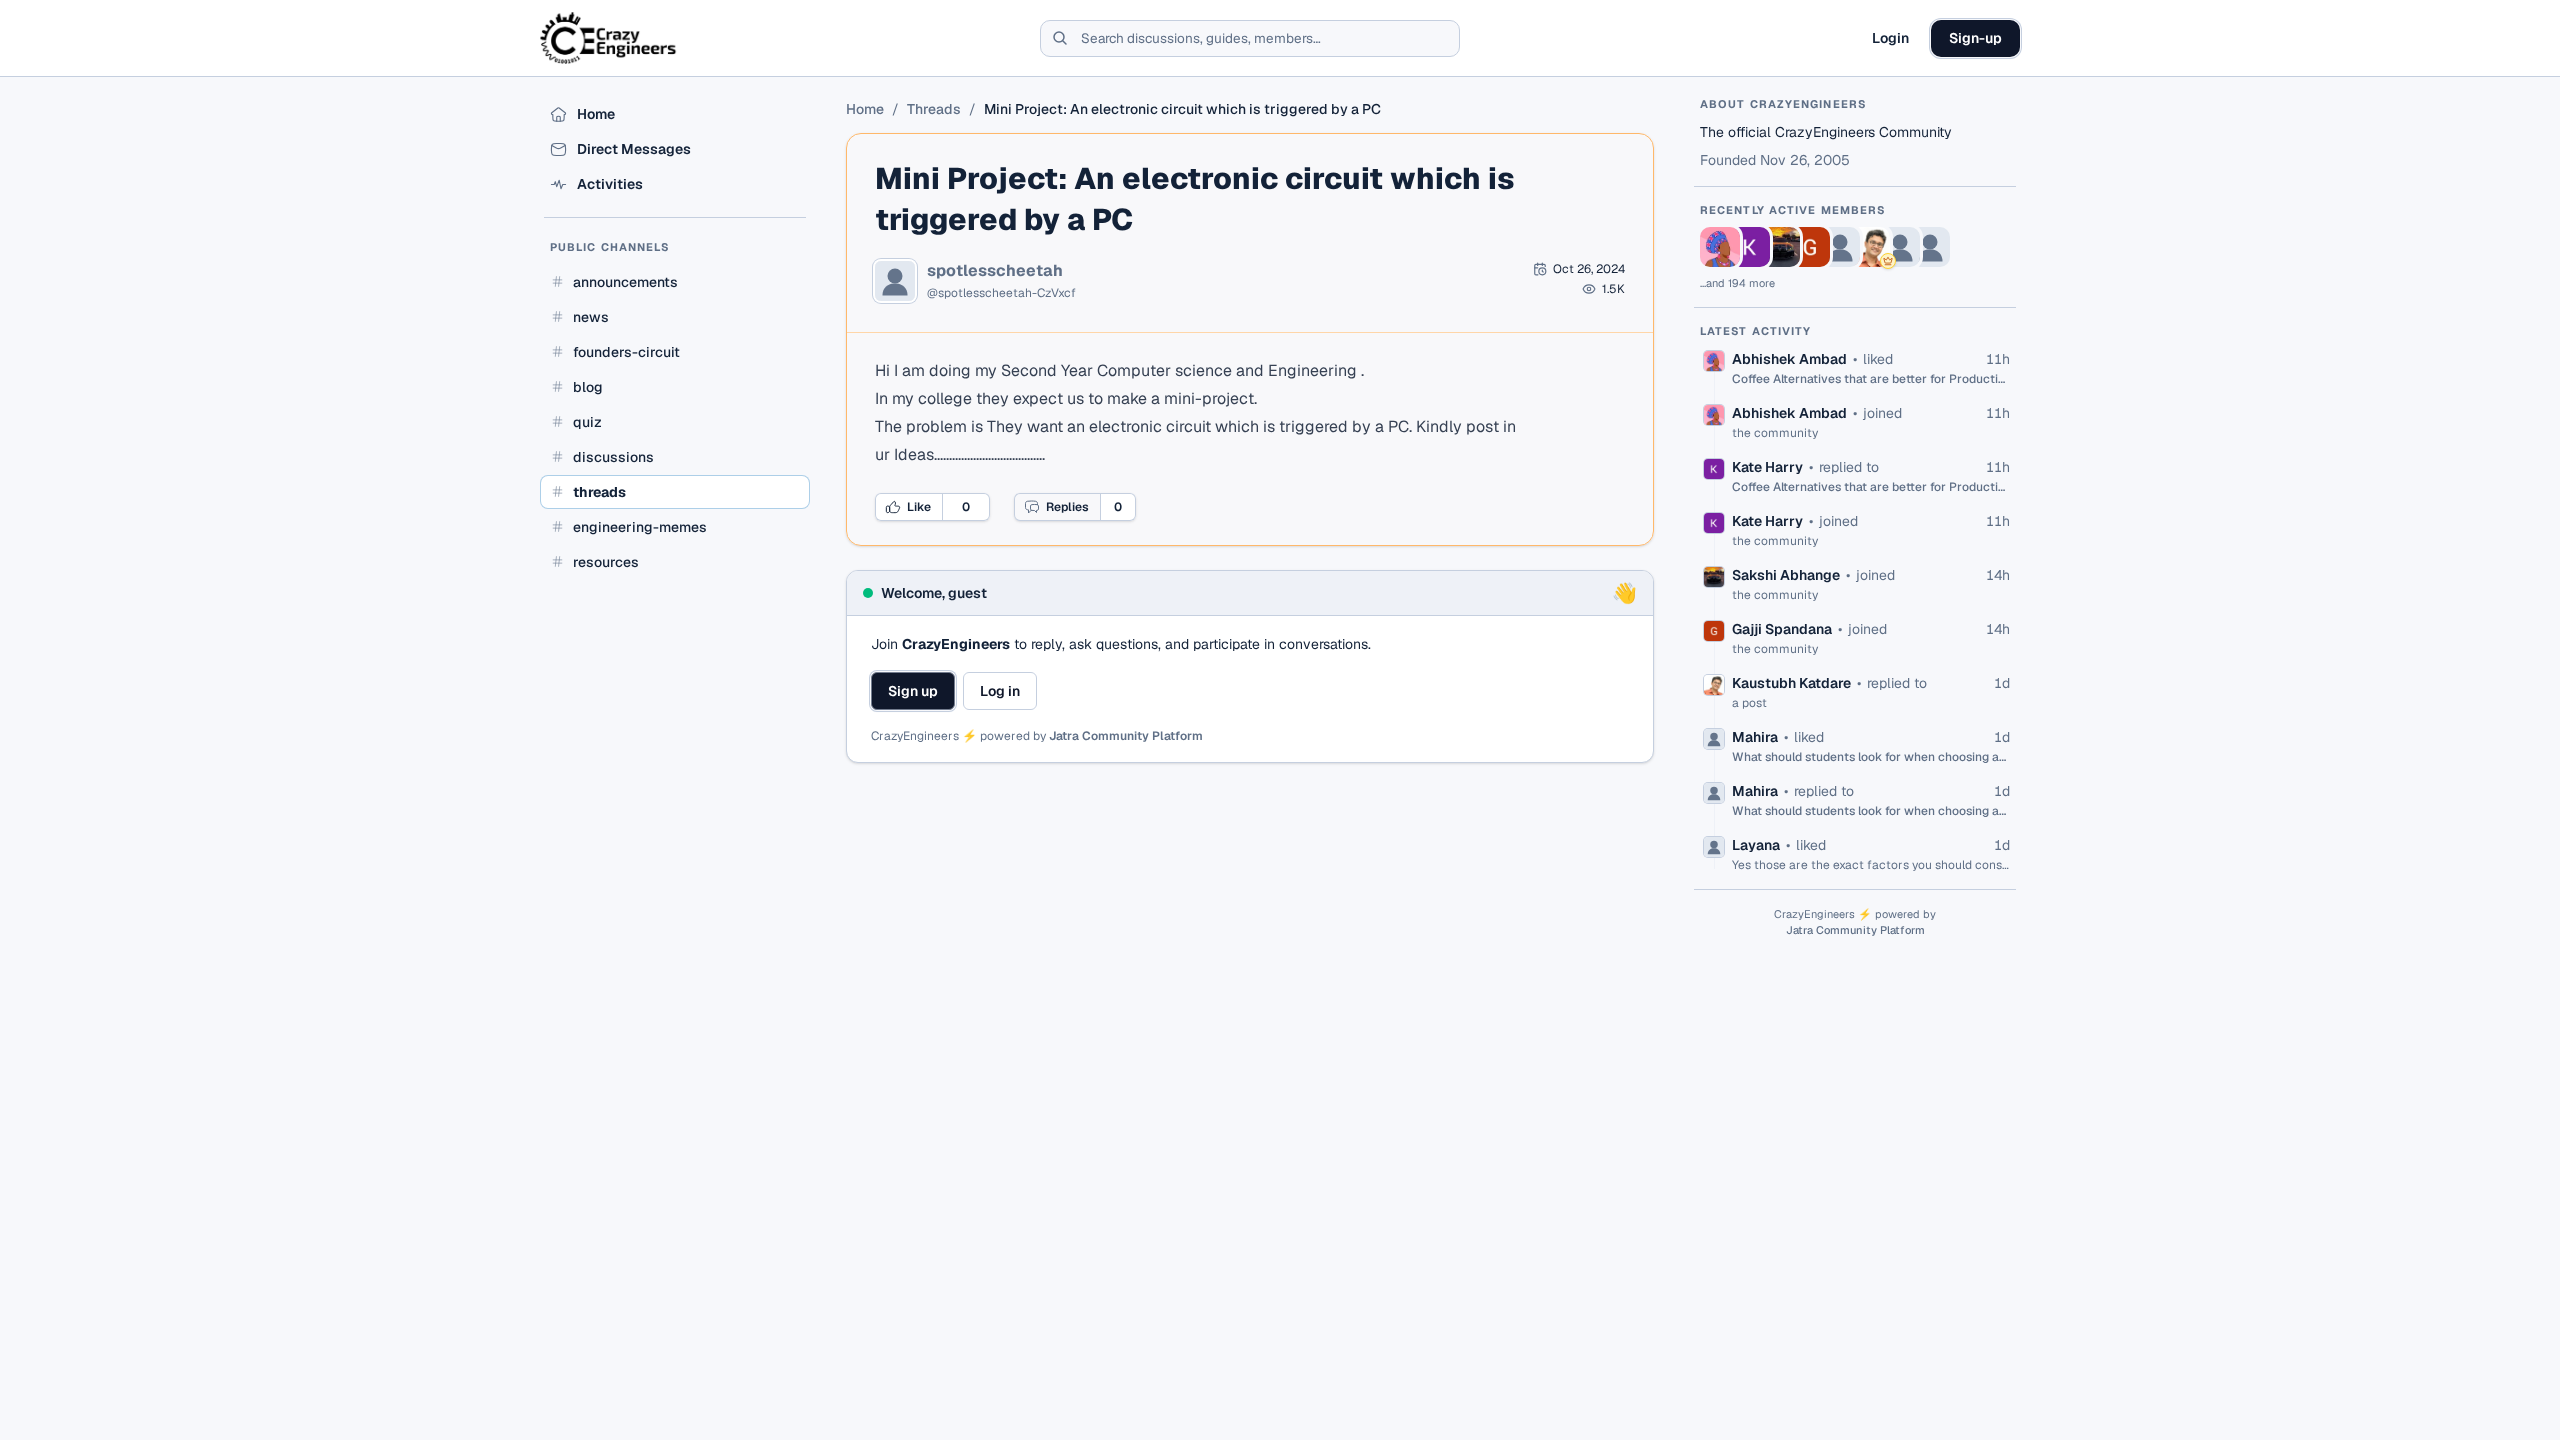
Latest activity (1756, 331)
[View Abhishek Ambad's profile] (1720, 247)
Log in (1000, 691)
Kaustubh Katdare (1791, 683)
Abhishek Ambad (1789, 359)
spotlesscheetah (995, 271)
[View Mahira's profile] (1900, 247)
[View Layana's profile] (1930, 247)
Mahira (1755, 737)
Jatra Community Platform (1126, 736)
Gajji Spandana (1782, 629)
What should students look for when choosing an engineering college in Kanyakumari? (1871, 757)
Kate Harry (1767, 467)
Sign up (913, 691)
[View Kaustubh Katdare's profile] (1870, 247)
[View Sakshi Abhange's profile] (1780, 247)
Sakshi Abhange (1786, 575)
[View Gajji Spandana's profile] (1810, 247)
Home (865, 109)
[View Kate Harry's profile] (1750, 247)
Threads (934, 109)
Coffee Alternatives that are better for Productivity (1871, 379)
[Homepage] (609, 38)
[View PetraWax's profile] (1840, 247)
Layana (1756, 845)
